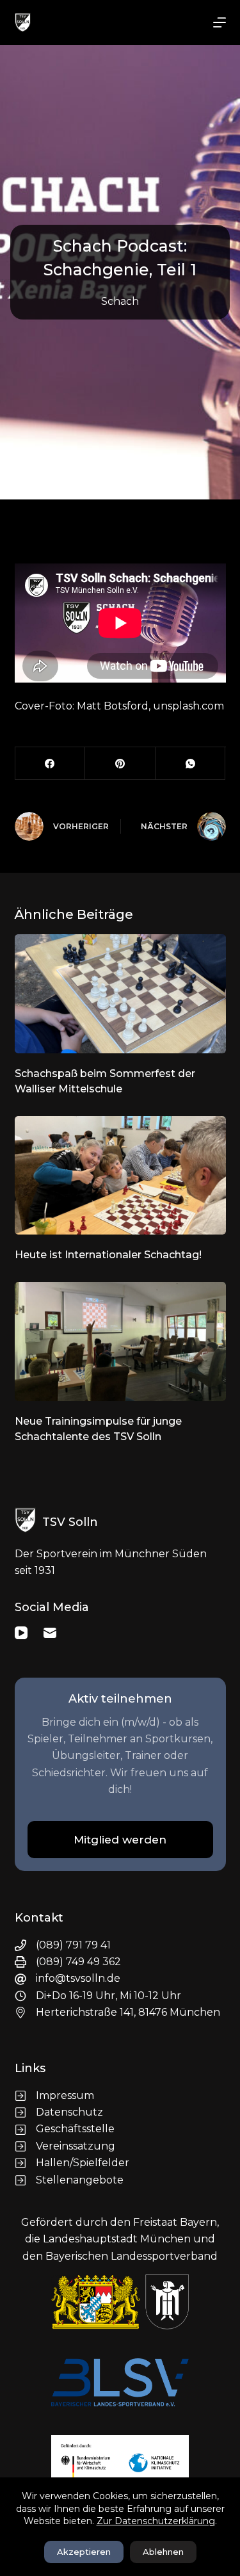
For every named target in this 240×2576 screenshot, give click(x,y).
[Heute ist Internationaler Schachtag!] (120, 1176)
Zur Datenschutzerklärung (156, 2521)
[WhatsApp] (191, 764)
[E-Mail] (50, 1633)
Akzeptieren (84, 2552)
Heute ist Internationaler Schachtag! (108, 1255)
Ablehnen (163, 2552)
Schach (120, 301)
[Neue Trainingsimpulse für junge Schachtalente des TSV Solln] (120, 1341)
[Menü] (220, 22)
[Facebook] (51, 764)
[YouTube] (21, 1633)
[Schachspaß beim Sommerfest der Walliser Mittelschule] (120, 994)
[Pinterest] (120, 764)
